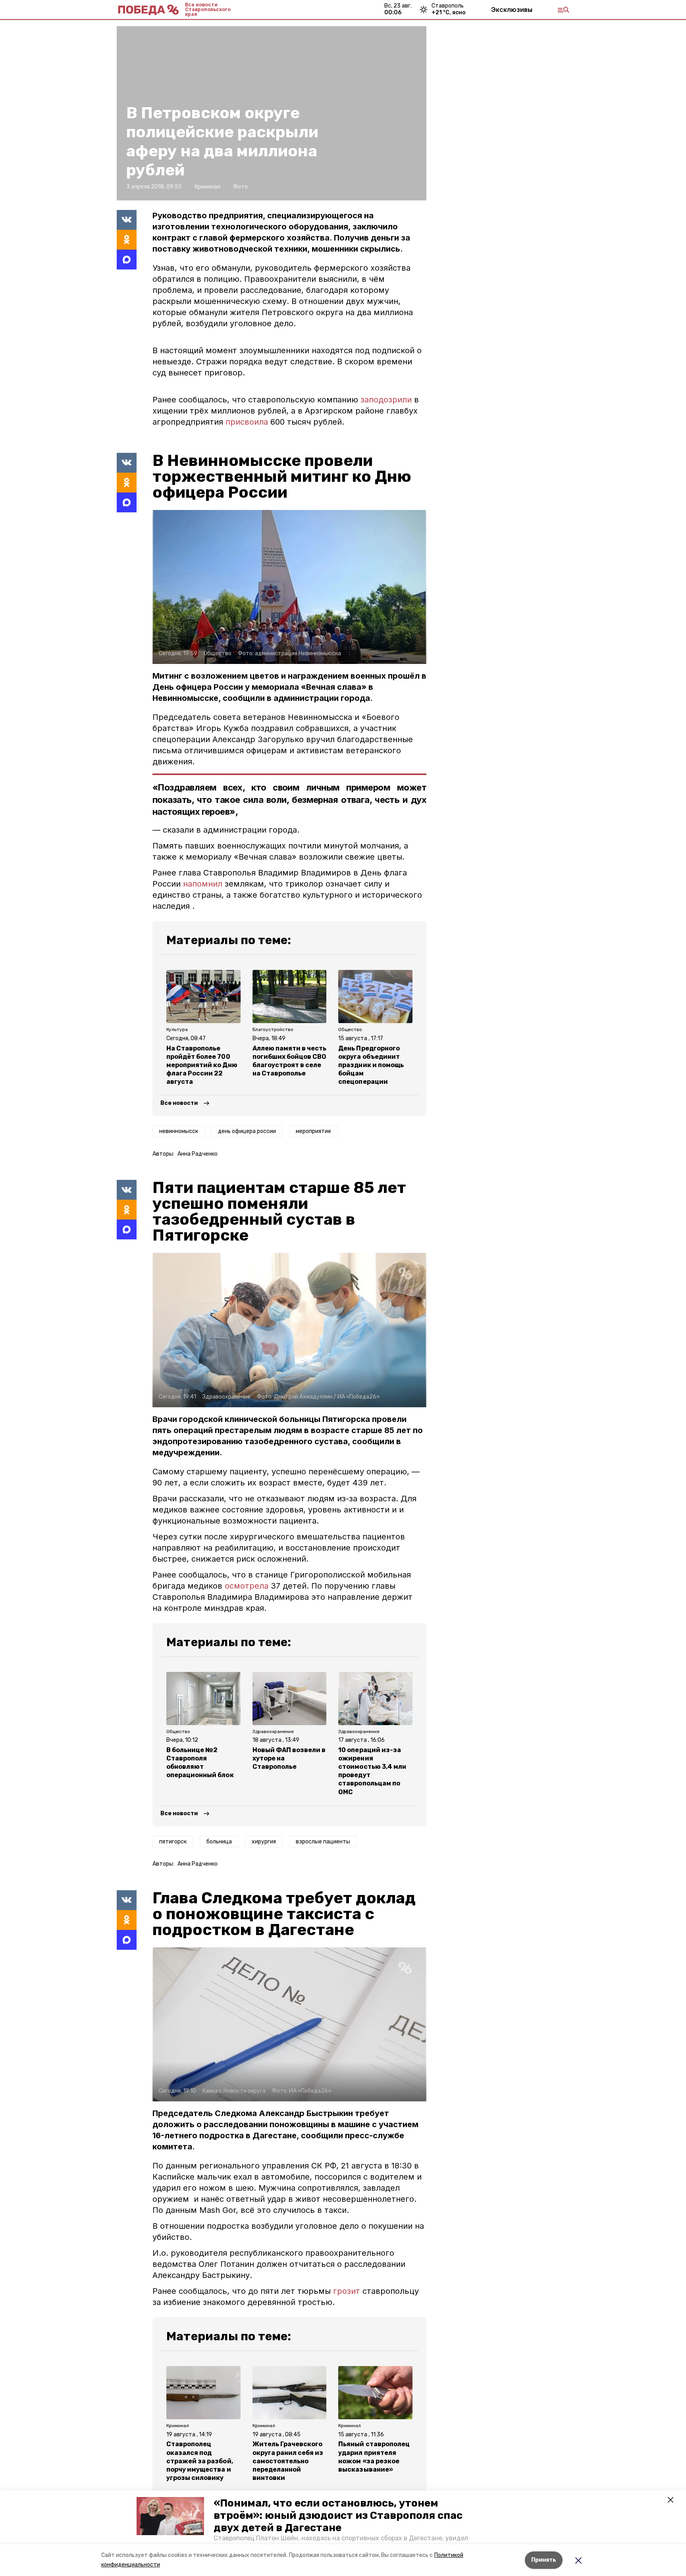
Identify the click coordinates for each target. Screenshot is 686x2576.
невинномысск (179, 1131)
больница (219, 1842)
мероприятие (313, 1131)
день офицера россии (247, 1131)
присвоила (248, 422)
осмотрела (247, 1586)
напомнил (204, 884)
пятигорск (173, 1842)
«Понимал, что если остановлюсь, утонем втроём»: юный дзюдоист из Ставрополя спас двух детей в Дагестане (338, 2515)
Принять (544, 2560)
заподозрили (387, 400)
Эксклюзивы (512, 10)
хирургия (264, 1842)
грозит (347, 2291)
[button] (170, 2516)
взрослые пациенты (323, 1842)
